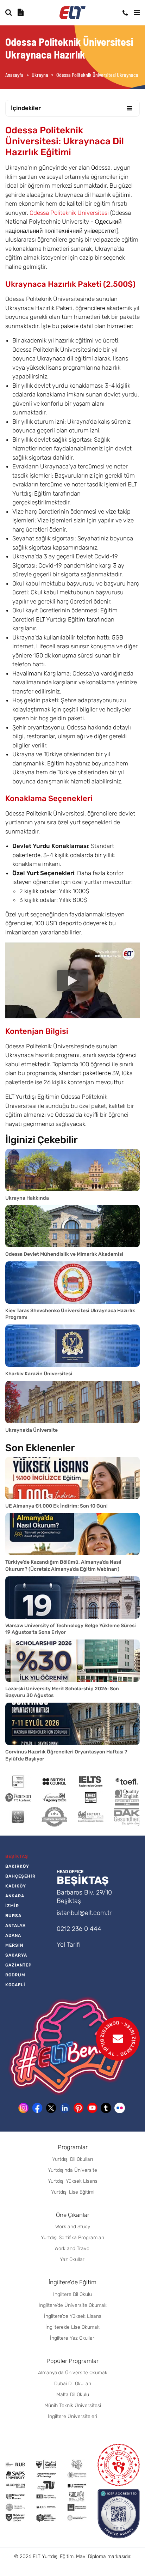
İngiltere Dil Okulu (72, 2294)
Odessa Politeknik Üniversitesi (69, 213)
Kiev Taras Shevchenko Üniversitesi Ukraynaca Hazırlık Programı (70, 1314)
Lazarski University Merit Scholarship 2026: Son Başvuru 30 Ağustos (62, 1692)
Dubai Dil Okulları (73, 2384)
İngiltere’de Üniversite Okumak (73, 2305)
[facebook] (37, 2108)
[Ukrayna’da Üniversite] (72, 1402)
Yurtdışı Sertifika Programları (72, 2238)
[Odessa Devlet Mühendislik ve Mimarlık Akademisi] (72, 1226)
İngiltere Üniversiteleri (72, 2416)
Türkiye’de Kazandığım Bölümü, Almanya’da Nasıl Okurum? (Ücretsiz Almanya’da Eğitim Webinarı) (63, 1566)
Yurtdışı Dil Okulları (72, 2159)
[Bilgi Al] (21, 12)
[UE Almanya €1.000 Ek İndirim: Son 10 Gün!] (72, 1478)
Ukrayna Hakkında (27, 1198)
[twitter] (51, 2108)
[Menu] (137, 12)
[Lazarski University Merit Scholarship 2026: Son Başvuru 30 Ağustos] (72, 1661)
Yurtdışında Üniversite (72, 2170)
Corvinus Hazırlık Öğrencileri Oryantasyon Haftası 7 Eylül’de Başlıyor (66, 1755)
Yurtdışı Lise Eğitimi (73, 2192)
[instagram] (24, 2108)
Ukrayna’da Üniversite (31, 1430)
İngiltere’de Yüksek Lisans (73, 2316)
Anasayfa (14, 75)
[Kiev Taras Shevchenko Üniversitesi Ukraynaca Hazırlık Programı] (72, 1283)
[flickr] (120, 2108)
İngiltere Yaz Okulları (73, 2338)
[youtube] (92, 2108)
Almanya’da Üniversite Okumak (73, 2373)
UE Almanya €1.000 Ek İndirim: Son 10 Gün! (56, 1506)
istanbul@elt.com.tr (84, 1913)
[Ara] (9, 12)
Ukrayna (40, 75)
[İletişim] (125, 13)
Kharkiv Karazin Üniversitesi (39, 1374)
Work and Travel (72, 2248)
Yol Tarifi (68, 1945)
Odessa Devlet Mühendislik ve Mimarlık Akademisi (64, 1254)
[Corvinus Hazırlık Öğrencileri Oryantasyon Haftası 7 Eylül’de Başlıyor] (72, 1724)
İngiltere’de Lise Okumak (72, 2327)
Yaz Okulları (73, 2259)
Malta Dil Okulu (73, 2395)
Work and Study (73, 2227)
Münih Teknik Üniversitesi (73, 2405)
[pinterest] (78, 2108)
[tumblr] (106, 2108)
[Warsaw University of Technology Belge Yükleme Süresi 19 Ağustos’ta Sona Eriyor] (72, 1598)
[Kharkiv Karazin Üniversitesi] (72, 1346)
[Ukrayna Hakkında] (72, 1170)
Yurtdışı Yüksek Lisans (73, 2181)
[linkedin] (65, 2108)
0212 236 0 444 (79, 1929)
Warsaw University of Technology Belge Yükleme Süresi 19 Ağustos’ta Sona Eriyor (71, 1629)
